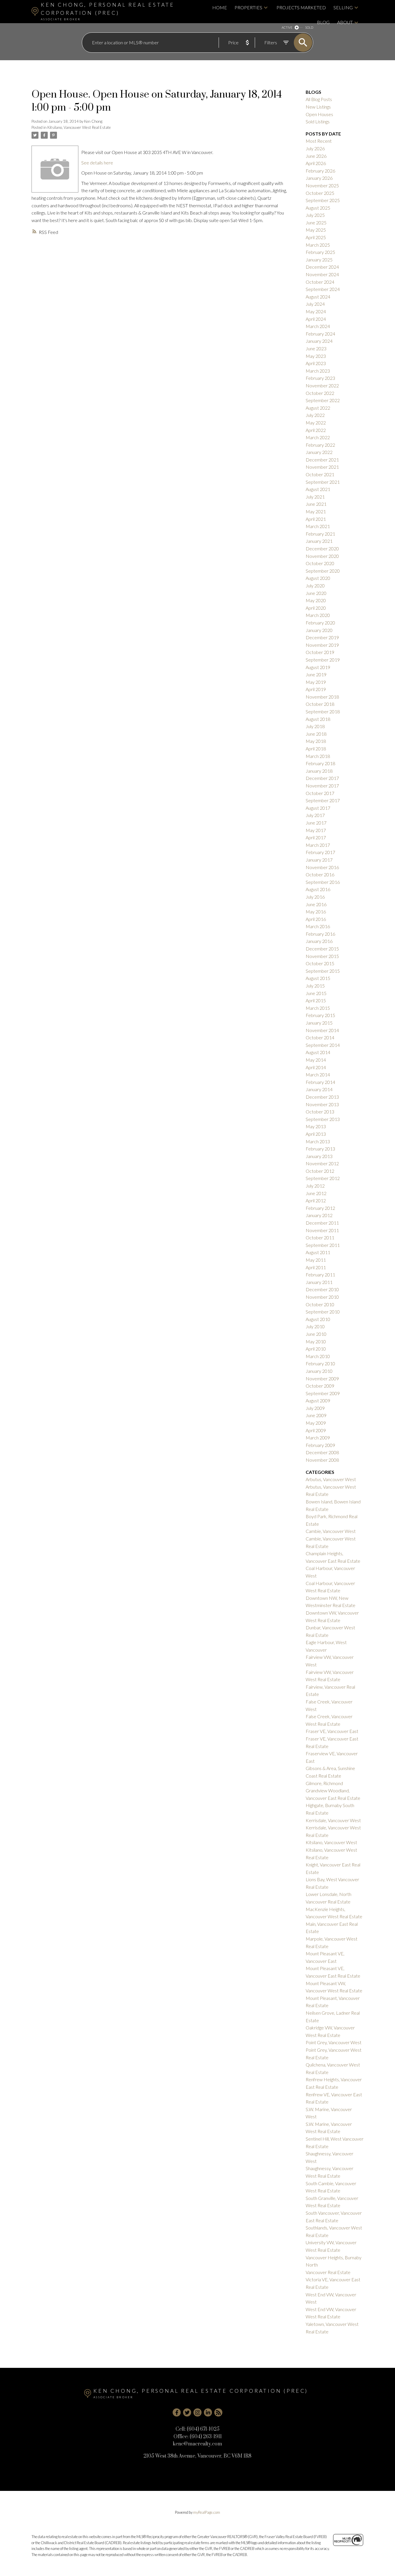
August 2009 (318, 1400)
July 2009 (315, 1408)
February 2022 (320, 445)
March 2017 (318, 845)
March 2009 (318, 1438)
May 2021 (316, 511)
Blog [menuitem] (323, 22)
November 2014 (322, 1030)
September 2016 (323, 882)
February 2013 (320, 1149)
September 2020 (323, 571)
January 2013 (319, 1156)
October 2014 (320, 1037)
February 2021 (320, 534)
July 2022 (315, 415)
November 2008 (322, 1460)
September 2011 (323, 1245)
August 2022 (318, 408)
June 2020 (316, 593)
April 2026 (316, 163)
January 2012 (319, 1215)
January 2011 (319, 1282)
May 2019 (316, 682)
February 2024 (320, 334)
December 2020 (322, 548)
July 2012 (315, 1186)
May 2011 (316, 1260)
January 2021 (319, 541)
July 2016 (315, 897)
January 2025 (319, 260)
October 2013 (320, 1112)
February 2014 (320, 1082)
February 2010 (320, 1363)
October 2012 (320, 1171)
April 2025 (316, 237)
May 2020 (316, 600)
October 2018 (320, 704)
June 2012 (316, 1193)
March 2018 (318, 756)
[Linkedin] (208, 2412)
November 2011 (322, 1230)
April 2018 (316, 749)
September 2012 (323, 1178)
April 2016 (316, 919)
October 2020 (320, 563)
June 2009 (316, 1415)
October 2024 (320, 282)
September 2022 (323, 400)
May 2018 (316, 741)
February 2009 (320, 1445)
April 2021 (316, 519)
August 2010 (318, 1319)
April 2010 (316, 1349)
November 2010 (322, 1297)
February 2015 (320, 1015)
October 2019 (320, 652)
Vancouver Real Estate (328, 2272)
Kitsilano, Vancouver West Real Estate (79, 127)
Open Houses (319, 114)
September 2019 (323, 660)
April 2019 (316, 689)
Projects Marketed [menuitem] (301, 7)
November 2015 (322, 956)
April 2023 (316, 363)
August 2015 (318, 978)
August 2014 (318, 1052)
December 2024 (322, 267)
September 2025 (323, 200)
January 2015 (319, 1023)
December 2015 (322, 949)
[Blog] (218, 2412)
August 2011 (318, 1252)
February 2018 (320, 763)
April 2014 (316, 1067)
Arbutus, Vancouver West (331, 1479)
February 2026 (320, 171)
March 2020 (318, 615)
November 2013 (322, 1104)
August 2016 (318, 889)
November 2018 (322, 697)
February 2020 (320, 623)
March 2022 (318, 437)
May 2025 (316, 230)
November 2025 (322, 185)
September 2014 (323, 1045)
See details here (97, 163)
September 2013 (323, 1119)
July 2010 (315, 1326)
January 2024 (319, 341)
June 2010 (316, 1334)
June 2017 (316, 823)
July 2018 (315, 726)
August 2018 (318, 719)
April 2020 (316, 608)
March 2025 (318, 245)
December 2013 (322, 1097)
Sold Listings (318, 121)
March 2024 (318, 326)
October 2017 (320, 793)
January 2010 (319, 1371)
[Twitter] (187, 2412)
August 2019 (318, 667)
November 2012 (322, 1163)
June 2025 (316, 222)
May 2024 (316, 311)
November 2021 (322, 467)
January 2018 (319, 771)
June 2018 (316, 734)
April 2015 (316, 1000)
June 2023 (316, 348)
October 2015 (320, 963)
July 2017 (315, 815)
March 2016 (318, 926)
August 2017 (318, 808)
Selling (343, 7)
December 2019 (322, 637)
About (345, 22)
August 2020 (318, 578)
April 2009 (316, 1430)
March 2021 (318, 526)
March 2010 (318, 1356)
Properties (248, 7)
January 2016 (319, 941)
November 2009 (322, 1378)
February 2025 (320, 252)
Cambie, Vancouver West (331, 1531)
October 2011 (320, 1237)
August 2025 (318, 208)
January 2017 (319, 860)
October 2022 (320, 393)
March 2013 (318, 1141)
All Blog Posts (319, 99)
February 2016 (320, 934)
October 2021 (320, 474)
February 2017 (320, 852)
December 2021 (322, 460)
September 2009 (323, 1393)
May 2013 (316, 1126)
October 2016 (320, 874)
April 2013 (316, 1134)
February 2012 (320, 1208)
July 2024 (315, 304)
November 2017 (322, 786)
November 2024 (322, 274)
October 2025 (320, 193)
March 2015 (318, 1008)
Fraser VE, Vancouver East (332, 1731)
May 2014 (316, 1060)
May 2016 (316, 912)
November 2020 (322, 556)
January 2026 (319, 178)
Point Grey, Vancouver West (334, 2042)
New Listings (318, 107)
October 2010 (320, 1304)
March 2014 (318, 1074)
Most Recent (319, 141)
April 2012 (316, 1200)
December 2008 (322, 1452)
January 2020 (319, 630)
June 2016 (316, 904)
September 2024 (323, 289)
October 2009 (320, 1386)
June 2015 (316, 993)
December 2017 (322, 778)
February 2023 (320, 378)
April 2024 (316, 319)
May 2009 (316, 1423)
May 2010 (316, 1341)
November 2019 (322, 645)
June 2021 (316, 504)
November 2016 (322, 867)
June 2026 (316, 156)
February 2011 (320, 1275)
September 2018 (323, 711)
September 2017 (323, 800)
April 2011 (316, 1267)
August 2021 (318, 489)
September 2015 (323, 971)
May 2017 (316, 830)
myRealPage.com (207, 2512)
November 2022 (322, 385)
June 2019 (316, 674)
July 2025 (315, 215)
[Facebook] (177, 2412)
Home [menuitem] (220, 7)
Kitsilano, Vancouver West (331, 1842)
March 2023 (318, 371)
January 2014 (319, 1089)
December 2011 (322, 1223)
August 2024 (318, 297)
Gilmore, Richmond (324, 1783)
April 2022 (316, 430)
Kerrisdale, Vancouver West (333, 1820)
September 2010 (323, 1312)
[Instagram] (197, 2412)
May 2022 (316, 423)
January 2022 (319, 452)
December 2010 (322, 1289)
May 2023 (316, 356)
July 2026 (315, 148)
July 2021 (315, 497)
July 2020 (315, 586)
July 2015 (315, 986)
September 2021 (323, 482)
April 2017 (316, 837)
